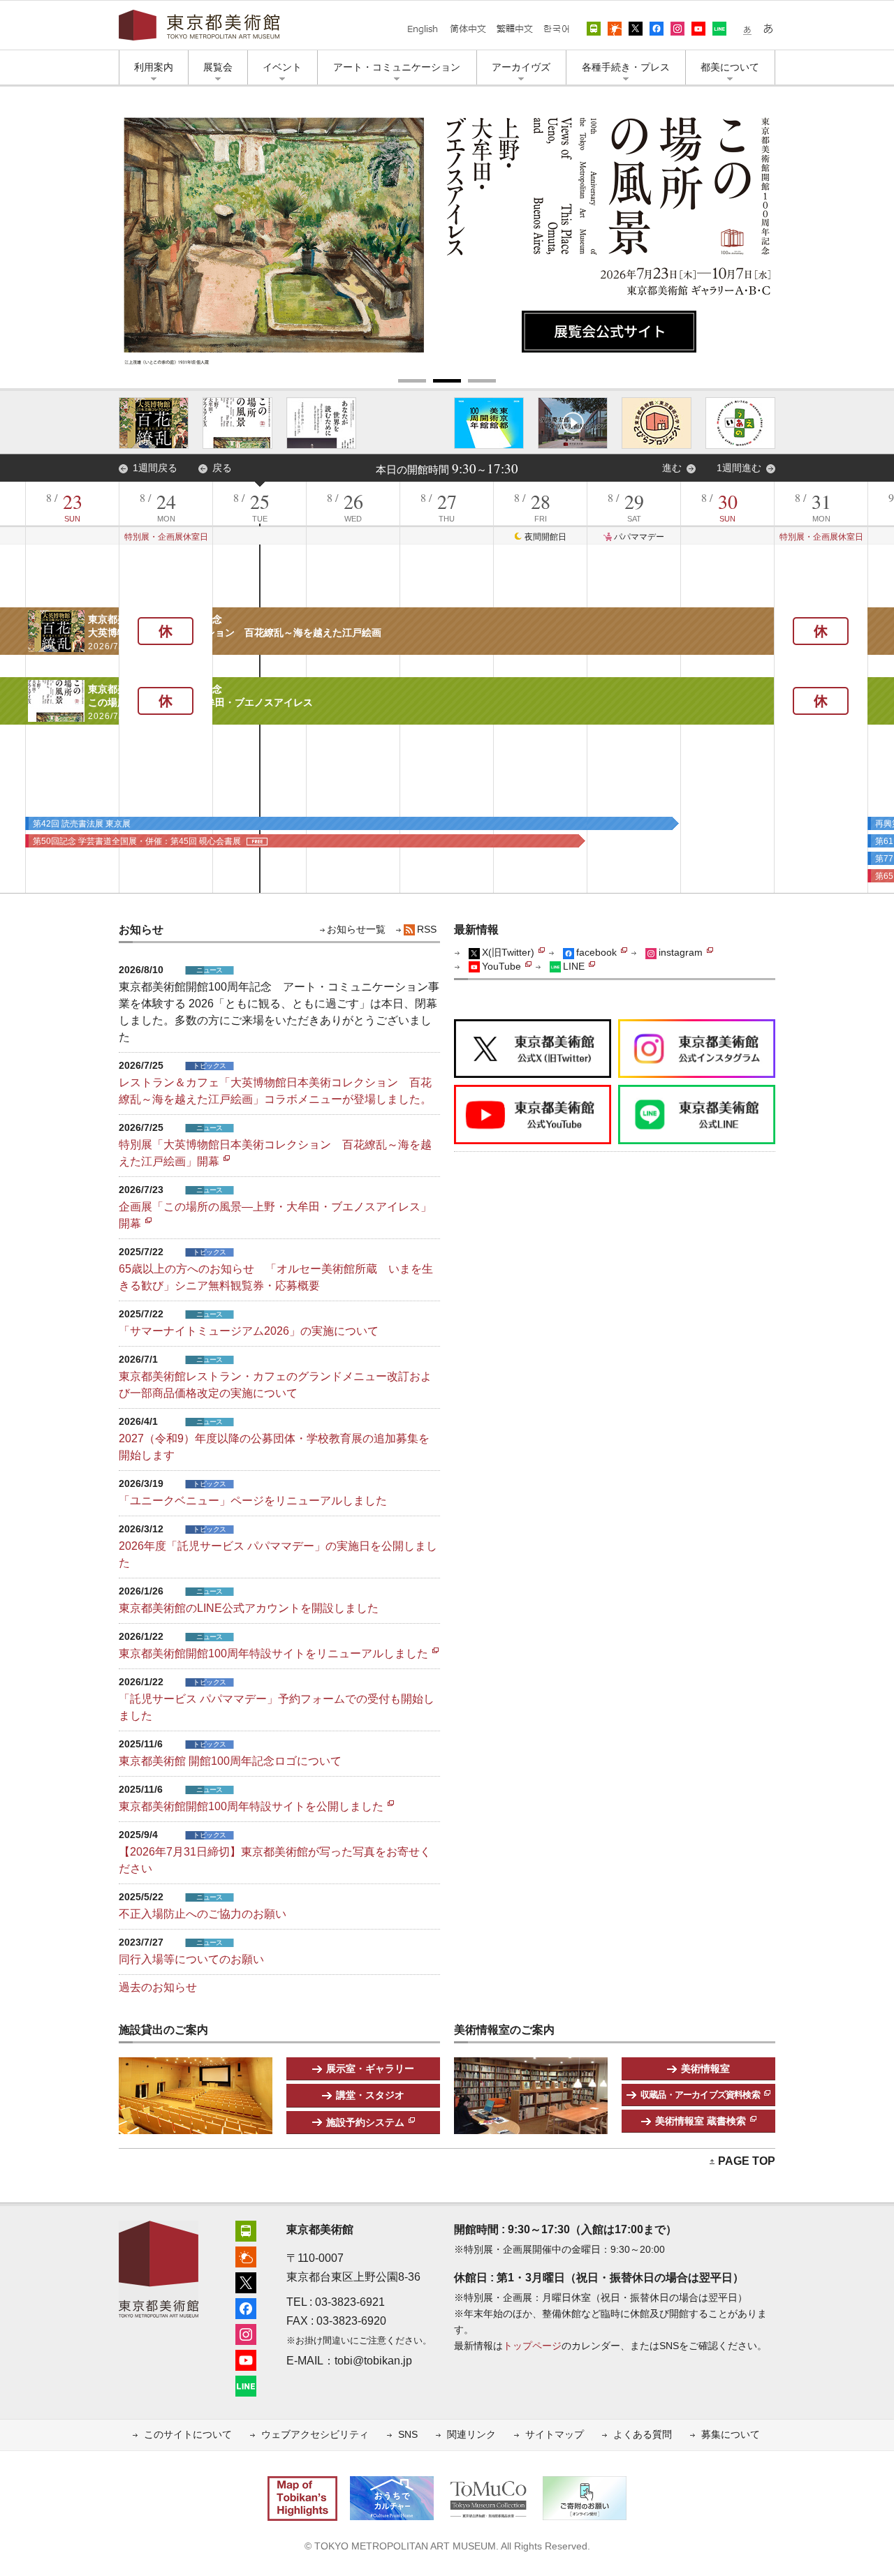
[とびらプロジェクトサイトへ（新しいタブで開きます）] (657, 423)
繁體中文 (514, 29)
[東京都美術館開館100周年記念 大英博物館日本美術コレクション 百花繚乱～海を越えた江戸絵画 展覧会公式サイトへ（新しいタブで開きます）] (154, 423)
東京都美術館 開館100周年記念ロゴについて (230, 1761)
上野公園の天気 (615, 29)
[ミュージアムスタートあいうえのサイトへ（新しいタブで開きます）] (740, 423)
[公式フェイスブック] (246, 2307)
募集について (731, 2435)
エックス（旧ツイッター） (636, 29)
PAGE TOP (747, 2161)
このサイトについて (188, 2435)
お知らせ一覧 (356, 930)
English (423, 29)
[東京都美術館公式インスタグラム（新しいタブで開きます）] (697, 1028)
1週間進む (739, 468)
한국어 (556, 29)
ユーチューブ (698, 29)
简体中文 (468, 29)
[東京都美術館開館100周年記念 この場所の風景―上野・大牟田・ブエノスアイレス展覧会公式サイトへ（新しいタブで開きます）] (237, 423)
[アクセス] (246, 2229)
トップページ (532, 2346)
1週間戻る (155, 468)
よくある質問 (643, 2435)
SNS (408, 2435)
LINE (719, 29)
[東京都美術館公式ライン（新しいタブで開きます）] (697, 1094)
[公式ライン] (246, 2384)
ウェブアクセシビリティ (315, 2435)
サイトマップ (555, 2435)
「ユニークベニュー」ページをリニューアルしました (253, 1501)
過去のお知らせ (158, 1987)
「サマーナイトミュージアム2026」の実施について (249, 1331)
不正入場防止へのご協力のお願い (203, 1914)
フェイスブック (657, 29)
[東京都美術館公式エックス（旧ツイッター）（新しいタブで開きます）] (533, 1028)
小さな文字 (747, 29)
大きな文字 (768, 29)
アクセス (594, 29)
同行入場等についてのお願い (191, 1959)
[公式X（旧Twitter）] (246, 2281)
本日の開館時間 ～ (447, 470)
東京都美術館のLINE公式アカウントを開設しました (249, 1608)
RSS (427, 930)
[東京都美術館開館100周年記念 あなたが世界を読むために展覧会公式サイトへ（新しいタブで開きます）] (321, 423)
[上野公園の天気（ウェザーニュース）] (246, 2255)
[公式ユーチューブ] (246, 2359)
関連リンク (471, 2435)
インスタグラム (677, 29)
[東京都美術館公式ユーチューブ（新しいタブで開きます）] (533, 1094)
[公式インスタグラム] (246, 2333)
